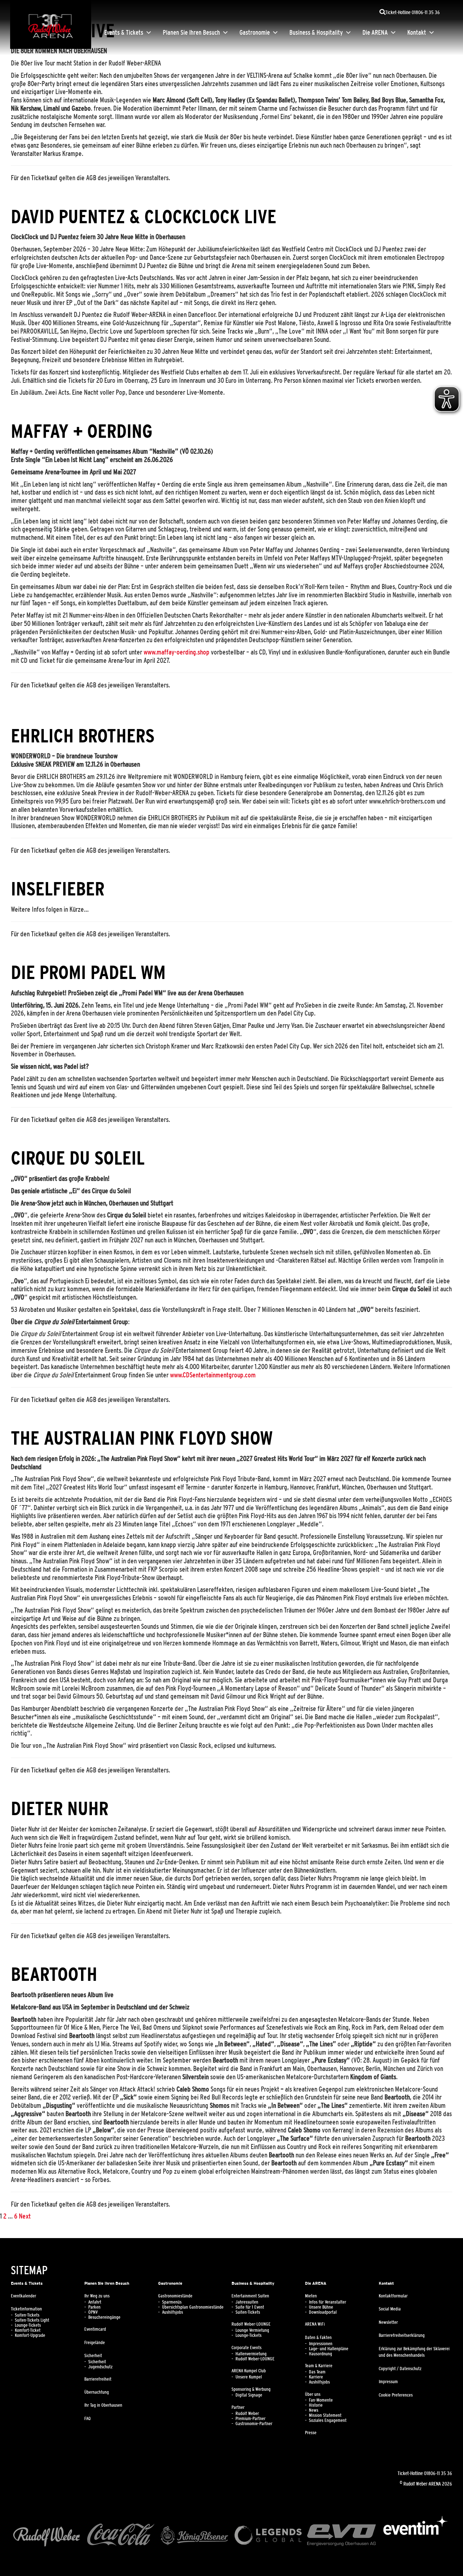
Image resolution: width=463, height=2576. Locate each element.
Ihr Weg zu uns (97, 2296)
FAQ (88, 2419)
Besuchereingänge (104, 2317)
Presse (311, 2433)
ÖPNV (93, 2312)
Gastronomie (255, 33)
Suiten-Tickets (27, 2315)
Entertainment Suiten (250, 2296)
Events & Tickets (124, 33)
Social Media (390, 2309)
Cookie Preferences (396, 2395)
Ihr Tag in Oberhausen (103, 2405)
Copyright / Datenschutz (400, 2369)
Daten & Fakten (318, 2338)
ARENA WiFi (315, 2324)
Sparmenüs (172, 2302)
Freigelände (95, 2343)
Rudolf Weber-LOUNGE (251, 2324)
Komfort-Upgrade (30, 2335)
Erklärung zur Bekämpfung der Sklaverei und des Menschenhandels (414, 2352)
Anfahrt (95, 2302)
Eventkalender (24, 2296)
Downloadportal (323, 2312)
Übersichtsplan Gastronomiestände (193, 2307)
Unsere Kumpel (249, 2377)
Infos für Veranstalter (328, 2302)
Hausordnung (320, 2354)
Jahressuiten (247, 2302)
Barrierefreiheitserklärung (402, 2335)
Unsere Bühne (321, 2307)
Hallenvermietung (251, 2354)
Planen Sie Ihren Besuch (191, 33)
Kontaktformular (393, 2296)
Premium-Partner (250, 2419)
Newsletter (388, 2322)
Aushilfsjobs (173, 2312)
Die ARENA (375, 33)
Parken (94, 2307)
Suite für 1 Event (250, 2307)
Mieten (311, 2296)
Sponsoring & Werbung (251, 2389)
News (314, 2410)
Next (25, 2216)
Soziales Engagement (328, 2420)
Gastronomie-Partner (254, 2424)
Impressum (388, 2382)
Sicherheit (93, 2356)
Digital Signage (249, 2395)
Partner (238, 2407)
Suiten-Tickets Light (32, 2320)
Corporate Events (247, 2348)
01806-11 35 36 (438, 2473)
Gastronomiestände (175, 2296)
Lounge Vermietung (252, 2330)
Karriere (316, 2377)
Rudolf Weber (247, 2414)
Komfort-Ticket (28, 2330)
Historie (316, 2405)
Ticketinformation (26, 2309)
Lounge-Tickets (28, 2325)
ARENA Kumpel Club (249, 2371)
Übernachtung (97, 2392)
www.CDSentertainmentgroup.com (213, 1375)
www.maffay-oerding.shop (177, 652)
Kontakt (417, 33)
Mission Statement (325, 2415)
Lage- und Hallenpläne (329, 2349)
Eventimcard (95, 2329)
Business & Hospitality (316, 33)
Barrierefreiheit (98, 2379)
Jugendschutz (100, 2367)
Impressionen (321, 2344)
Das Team (317, 2372)
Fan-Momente (321, 2400)
